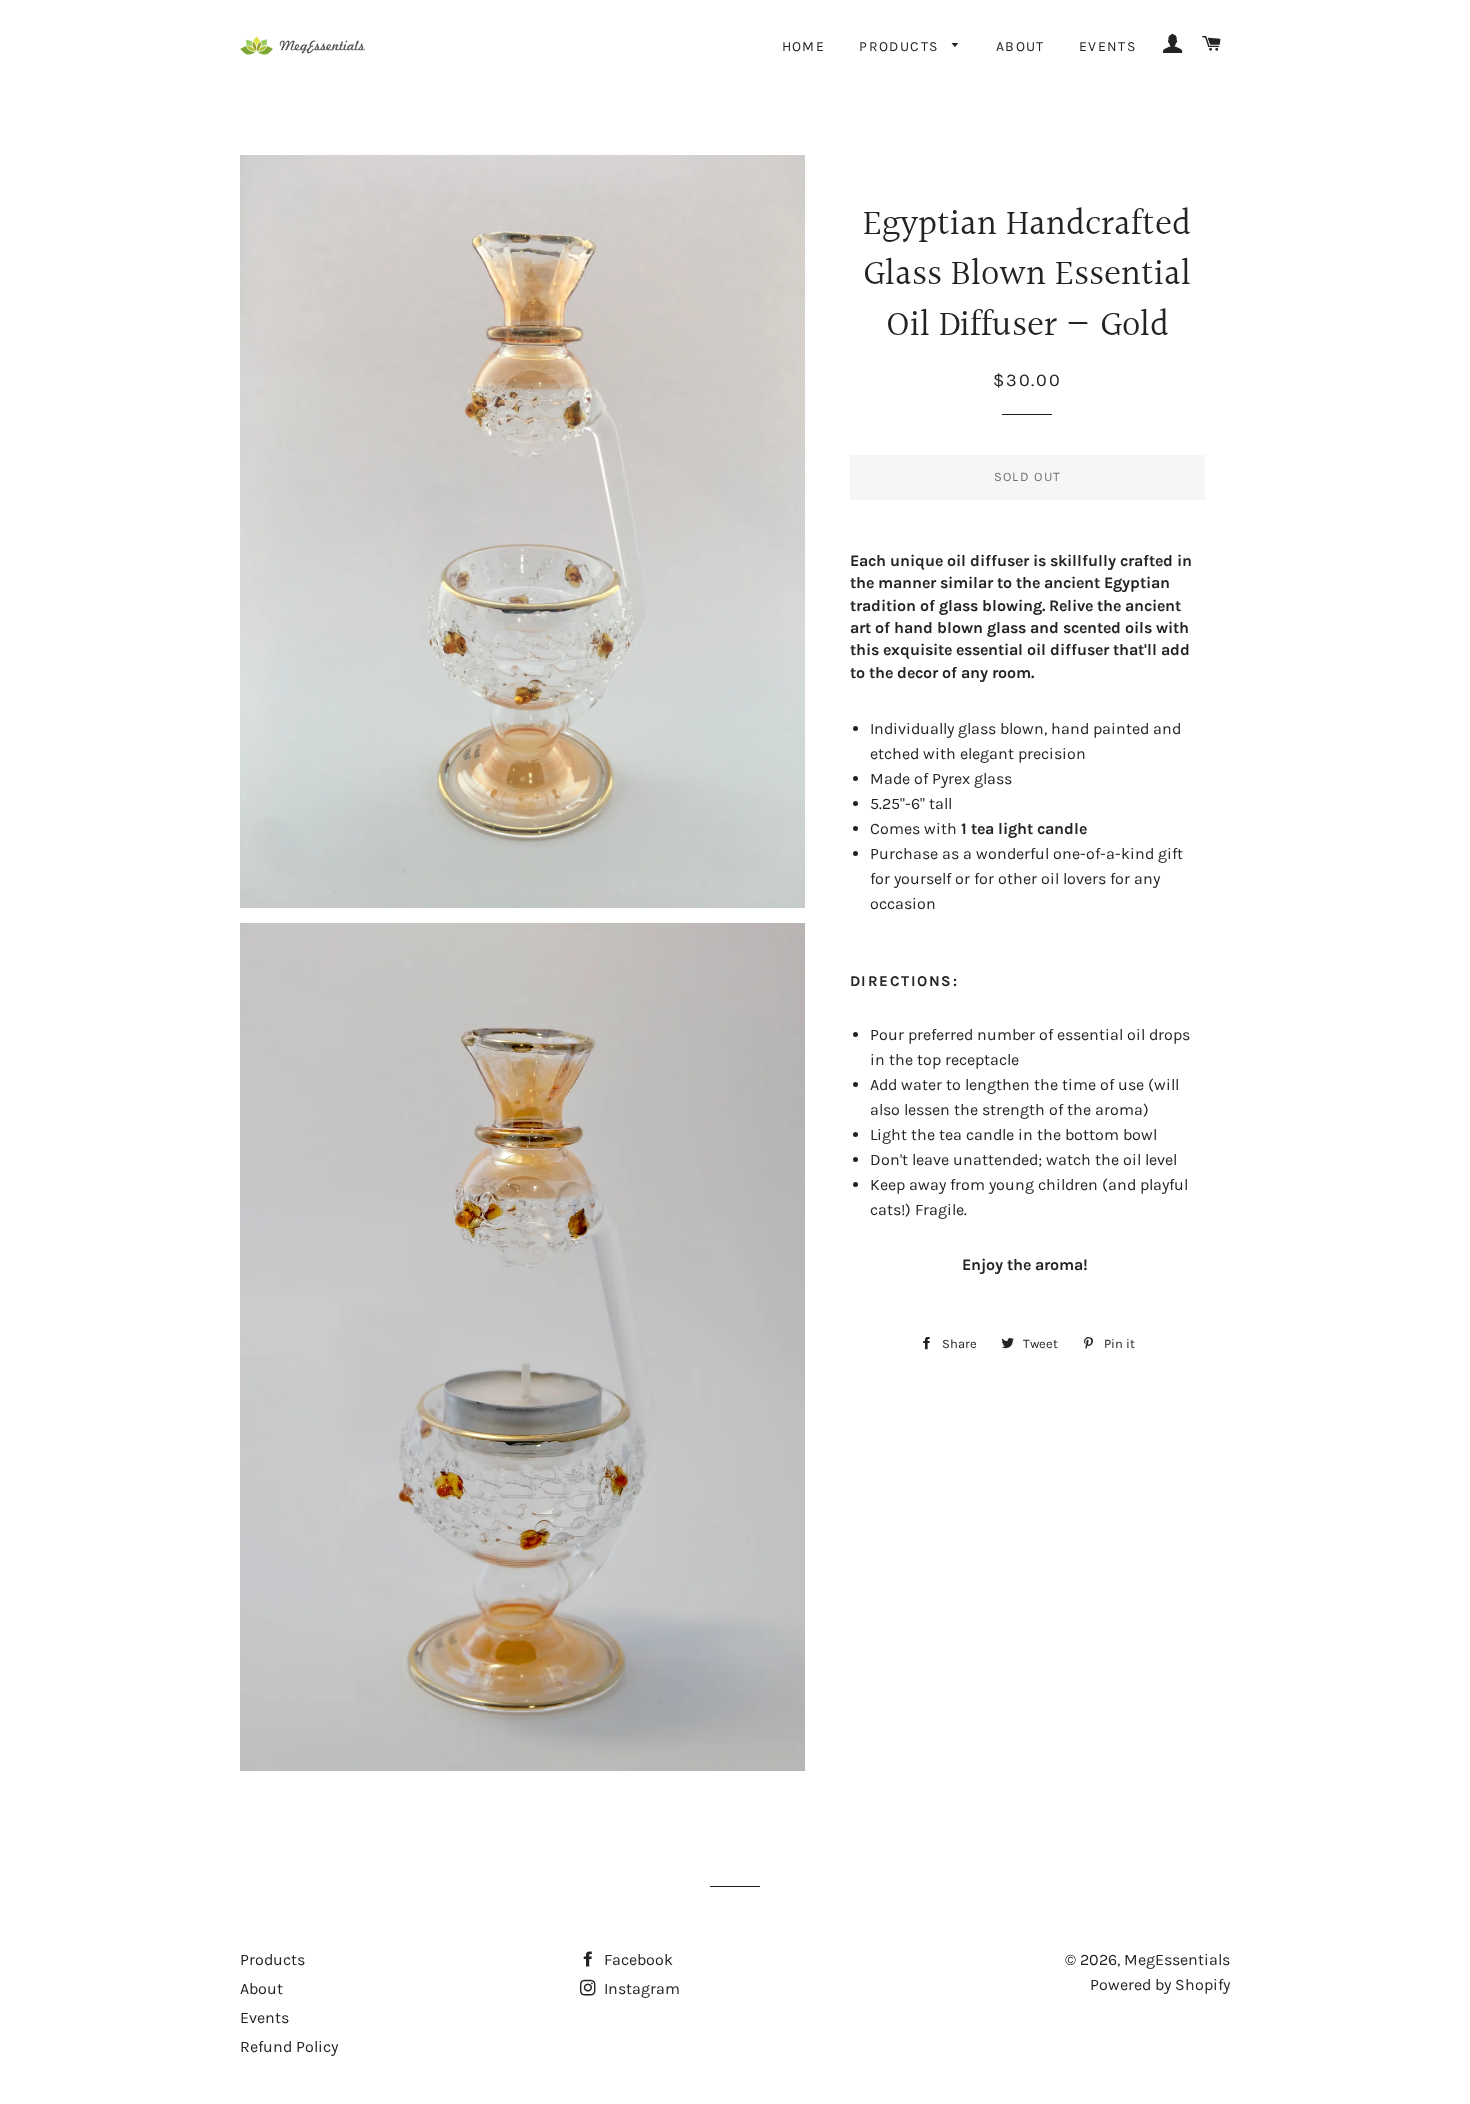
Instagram (640, 1988)
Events (1107, 46)
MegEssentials (1177, 1959)
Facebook (636, 1959)
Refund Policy (289, 2046)
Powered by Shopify (1160, 1984)
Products (901, 46)
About (1020, 46)
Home (804, 46)
